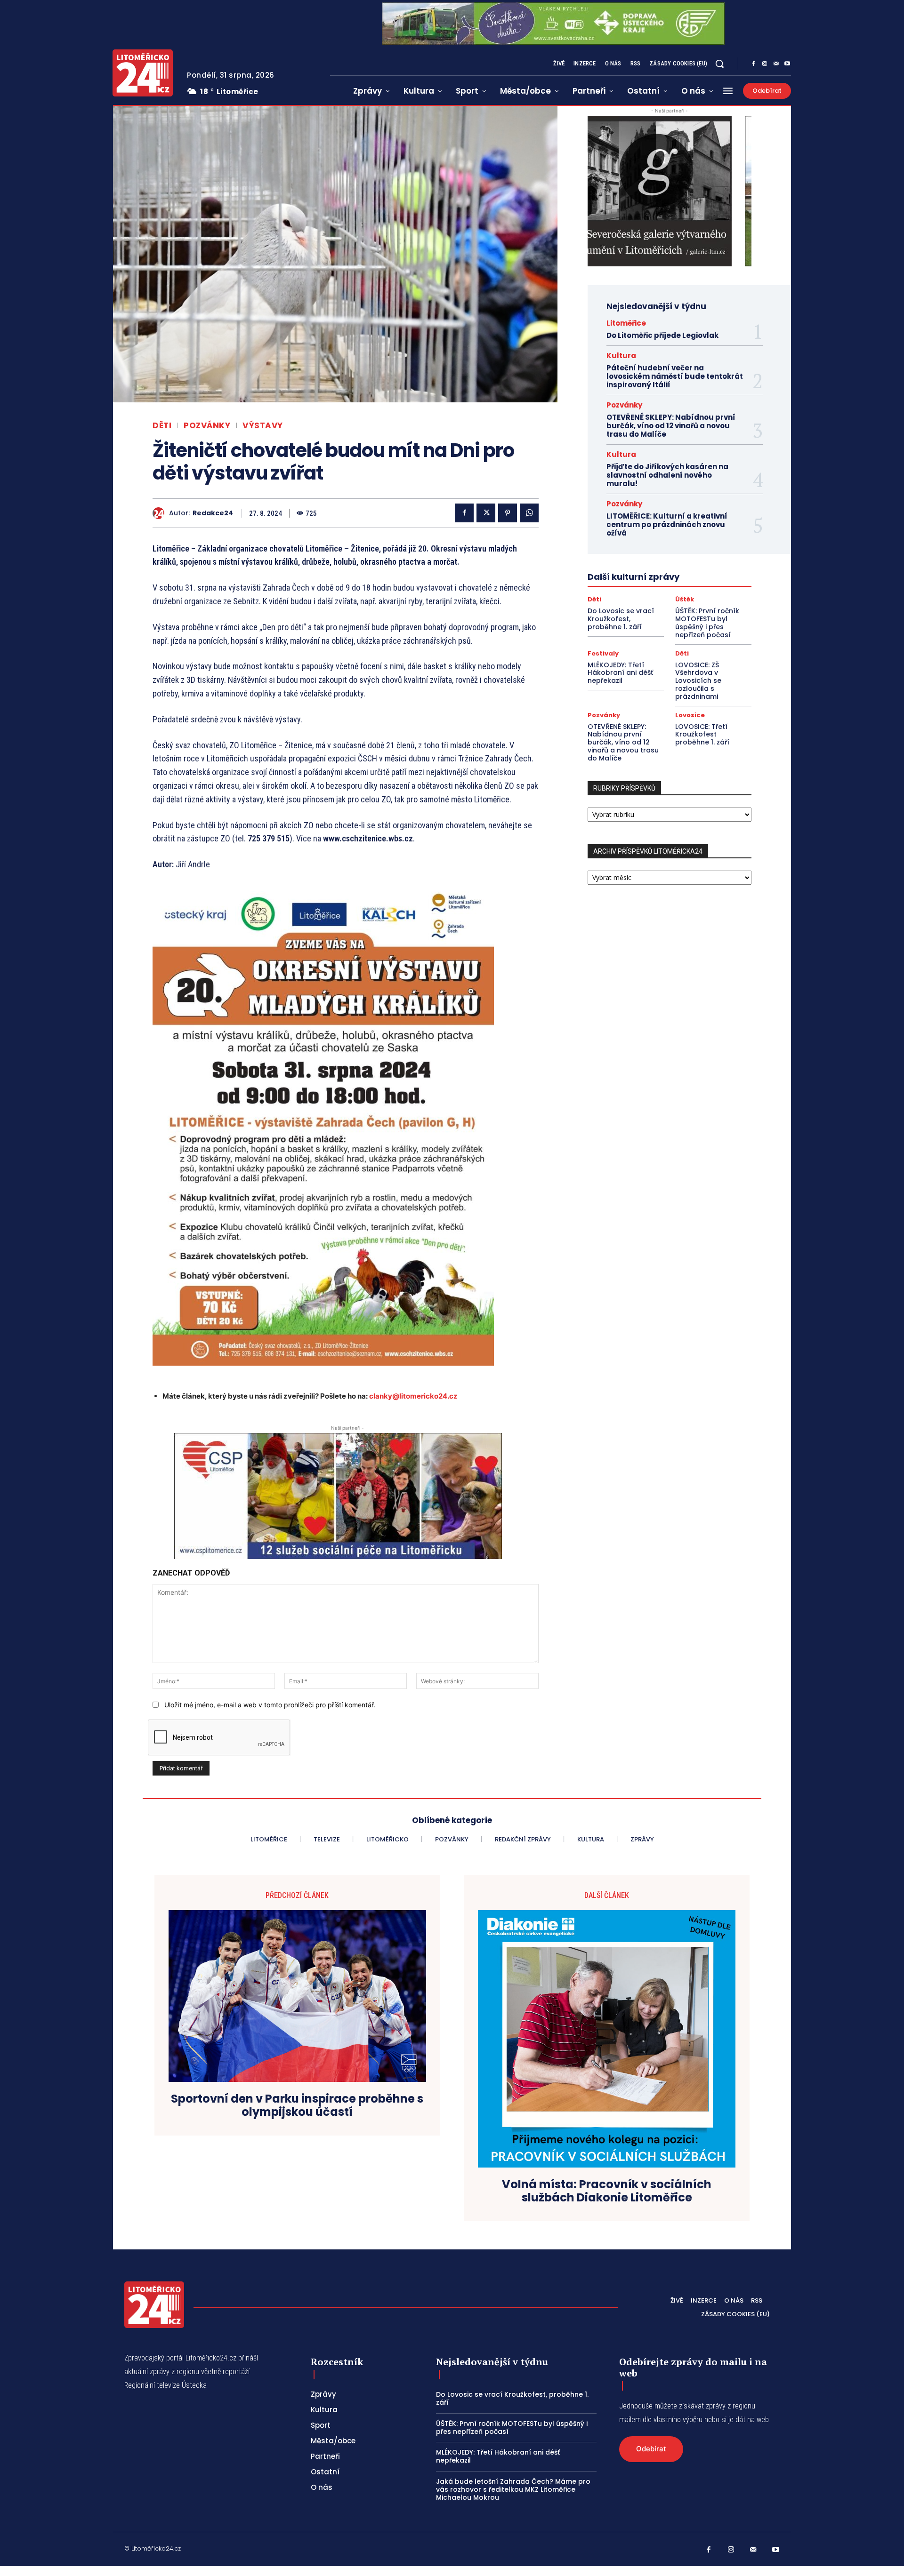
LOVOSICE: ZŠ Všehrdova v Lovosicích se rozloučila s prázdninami (698, 681)
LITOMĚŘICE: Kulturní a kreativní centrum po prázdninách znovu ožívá (667, 524)
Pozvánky (207, 426)
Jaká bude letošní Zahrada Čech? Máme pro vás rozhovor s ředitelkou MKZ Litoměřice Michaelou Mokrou (513, 2489)
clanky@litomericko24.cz (413, 1396)
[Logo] (143, 73)
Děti (162, 426)
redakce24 (213, 513)
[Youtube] (787, 64)
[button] (719, 64)
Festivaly (603, 653)
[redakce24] (161, 513)
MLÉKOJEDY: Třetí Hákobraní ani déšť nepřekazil (620, 673)
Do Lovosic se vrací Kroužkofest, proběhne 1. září (621, 619)
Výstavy (263, 426)
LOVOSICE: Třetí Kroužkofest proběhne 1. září (702, 735)
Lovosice (690, 715)
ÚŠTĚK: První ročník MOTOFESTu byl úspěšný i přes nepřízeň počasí (707, 623)
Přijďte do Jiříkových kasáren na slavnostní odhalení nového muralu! (667, 475)
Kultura (621, 356)
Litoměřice (626, 323)
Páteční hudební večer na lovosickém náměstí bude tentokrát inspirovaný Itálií (675, 376)
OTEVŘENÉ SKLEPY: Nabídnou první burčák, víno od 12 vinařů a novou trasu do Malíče (671, 426)
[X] (486, 513)
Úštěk (685, 599)
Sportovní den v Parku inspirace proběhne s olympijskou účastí (297, 2106)
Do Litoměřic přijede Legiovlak (662, 335)
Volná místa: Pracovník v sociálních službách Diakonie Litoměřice (607, 2192)
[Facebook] (753, 64)
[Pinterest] (508, 513)
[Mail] (776, 64)
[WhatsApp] (529, 513)
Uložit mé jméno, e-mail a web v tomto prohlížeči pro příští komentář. (270, 1705)
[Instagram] (765, 64)
